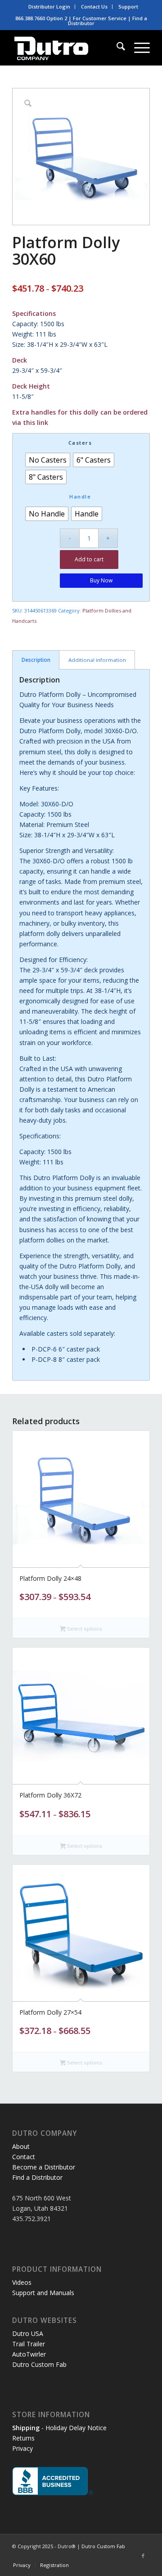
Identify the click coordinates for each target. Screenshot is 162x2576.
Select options (84, 1629)
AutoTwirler (29, 2354)
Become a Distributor (44, 2167)
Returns (23, 2438)
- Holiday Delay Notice (59, 2428)
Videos (22, 2282)
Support (128, 7)
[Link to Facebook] (143, 2556)
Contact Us (94, 7)
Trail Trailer (29, 2344)
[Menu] (137, 48)
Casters (80, 443)
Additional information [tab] (97, 660)
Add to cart (89, 559)
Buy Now (101, 580)
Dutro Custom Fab (39, 2364)
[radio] (48, 460)
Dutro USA (28, 2333)
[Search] (116, 48)
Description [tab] (36, 660)
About (21, 2146)
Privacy (22, 2448)
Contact (24, 2157)
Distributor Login (49, 7)
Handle (80, 496)
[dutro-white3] (67, 48)
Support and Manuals (43, 2293)
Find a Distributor (37, 2177)
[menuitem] (49, 7)
